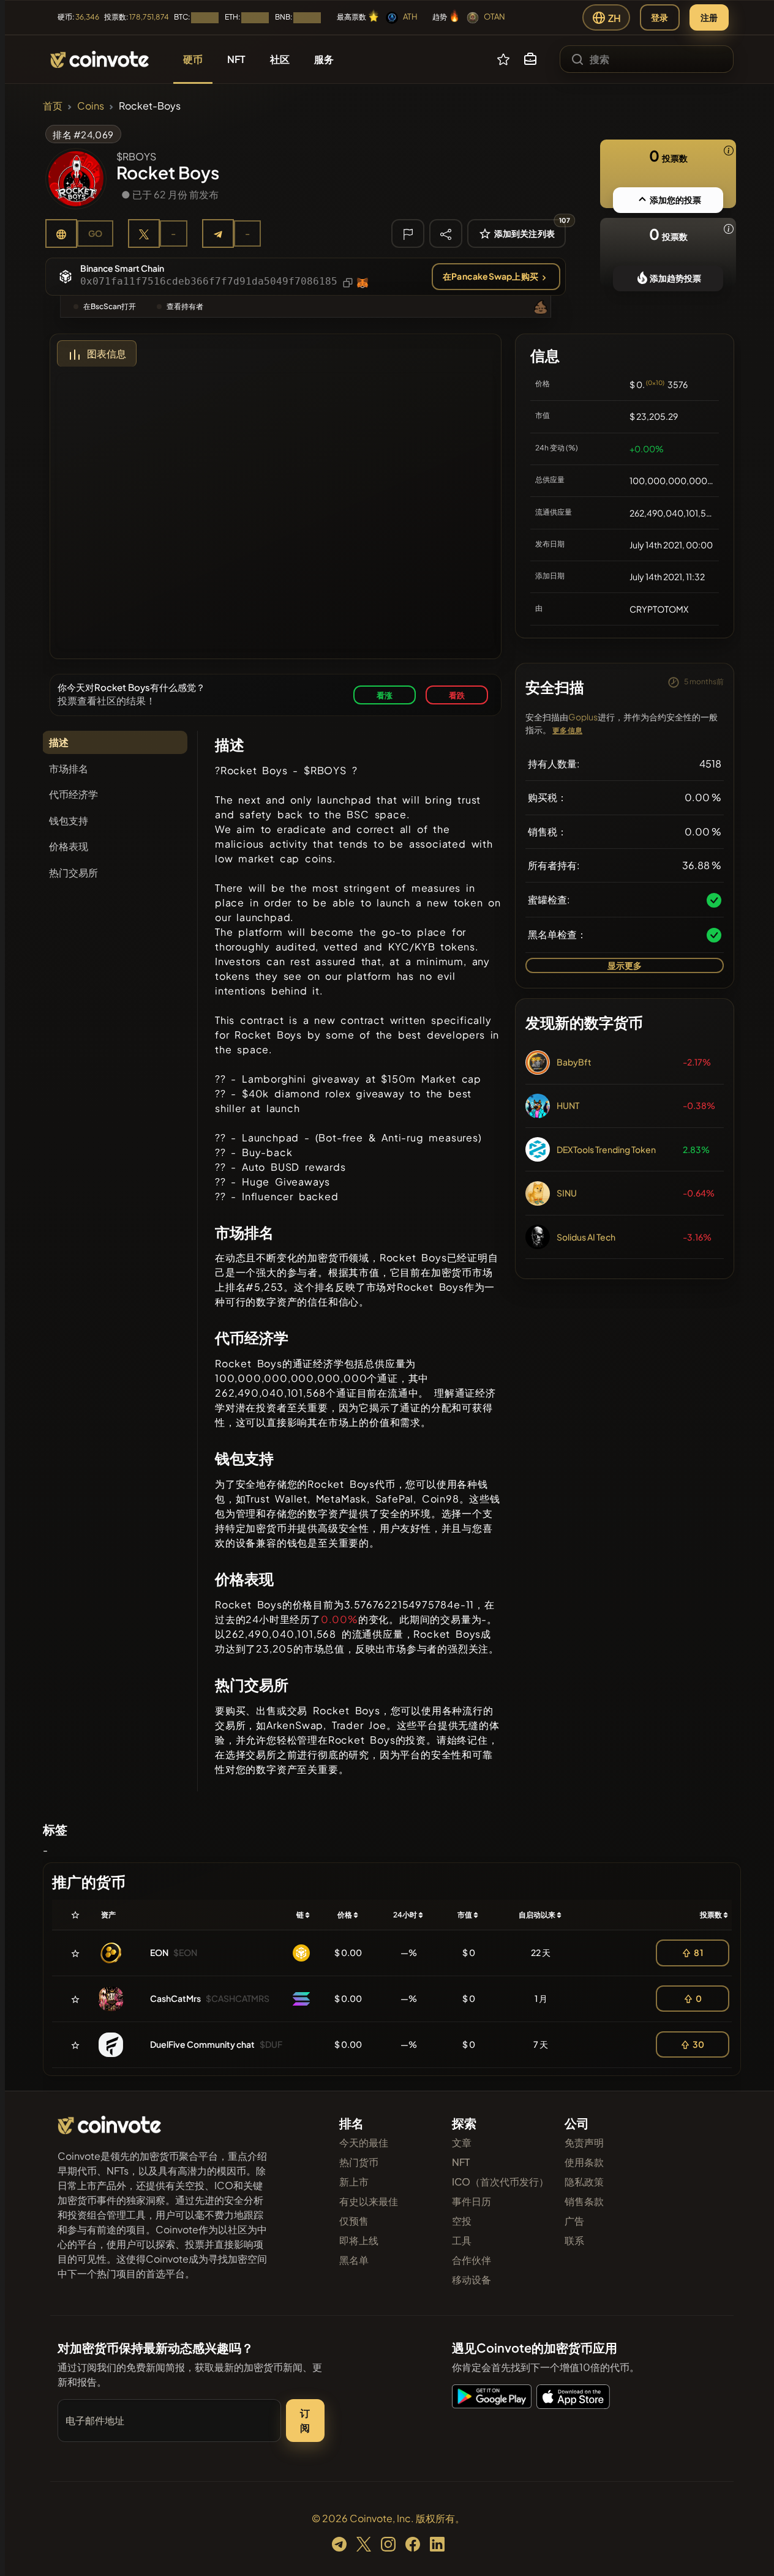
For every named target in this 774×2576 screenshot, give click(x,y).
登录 (659, 17)
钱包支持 (69, 820)
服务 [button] (324, 59)
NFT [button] (236, 59)
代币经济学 (73, 794)
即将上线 (359, 2240)
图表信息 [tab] (107, 353)
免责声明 (584, 2142)
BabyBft (574, 1062)
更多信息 (567, 730)
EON (159, 1952)
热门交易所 (73, 872)
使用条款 (584, 2162)
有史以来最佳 (369, 2201)
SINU (567, 1193)
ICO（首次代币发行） (500, 2182)
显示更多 (625, 965)
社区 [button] (280, 59)
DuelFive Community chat (202, 2044)
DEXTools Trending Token (606, 1149)
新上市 (354, 2182)
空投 (462, 2221)
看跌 (457, 695)
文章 (462, 2142)
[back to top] (748, 2549)
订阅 (305, 2420)
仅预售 (354, 2221)
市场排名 (69, 768)
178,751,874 (149, 17)
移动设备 (472, 2279)
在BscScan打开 (110, 306)
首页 (53, 106)
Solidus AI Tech (586, 1237)
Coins (91, 106)
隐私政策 (584, 2182)
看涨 (385, 695)
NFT (461, 2162)
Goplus (583, 717)
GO (95, 233)
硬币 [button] (193, 59)
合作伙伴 (472, 2260)
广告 (574, 2221)
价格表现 (69, 846)
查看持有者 (185, 306)
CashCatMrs (175, 1998)
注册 (709, 17)
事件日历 (472, 2201)
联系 (574, 2240)
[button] (530, 59)
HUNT (568, 1105)
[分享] (446, 233)
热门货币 (359, 2162)
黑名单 (354, 2260)
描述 (59, 742)
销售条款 (584, 2201)
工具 (462, 2240)
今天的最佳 (364, 2142)
